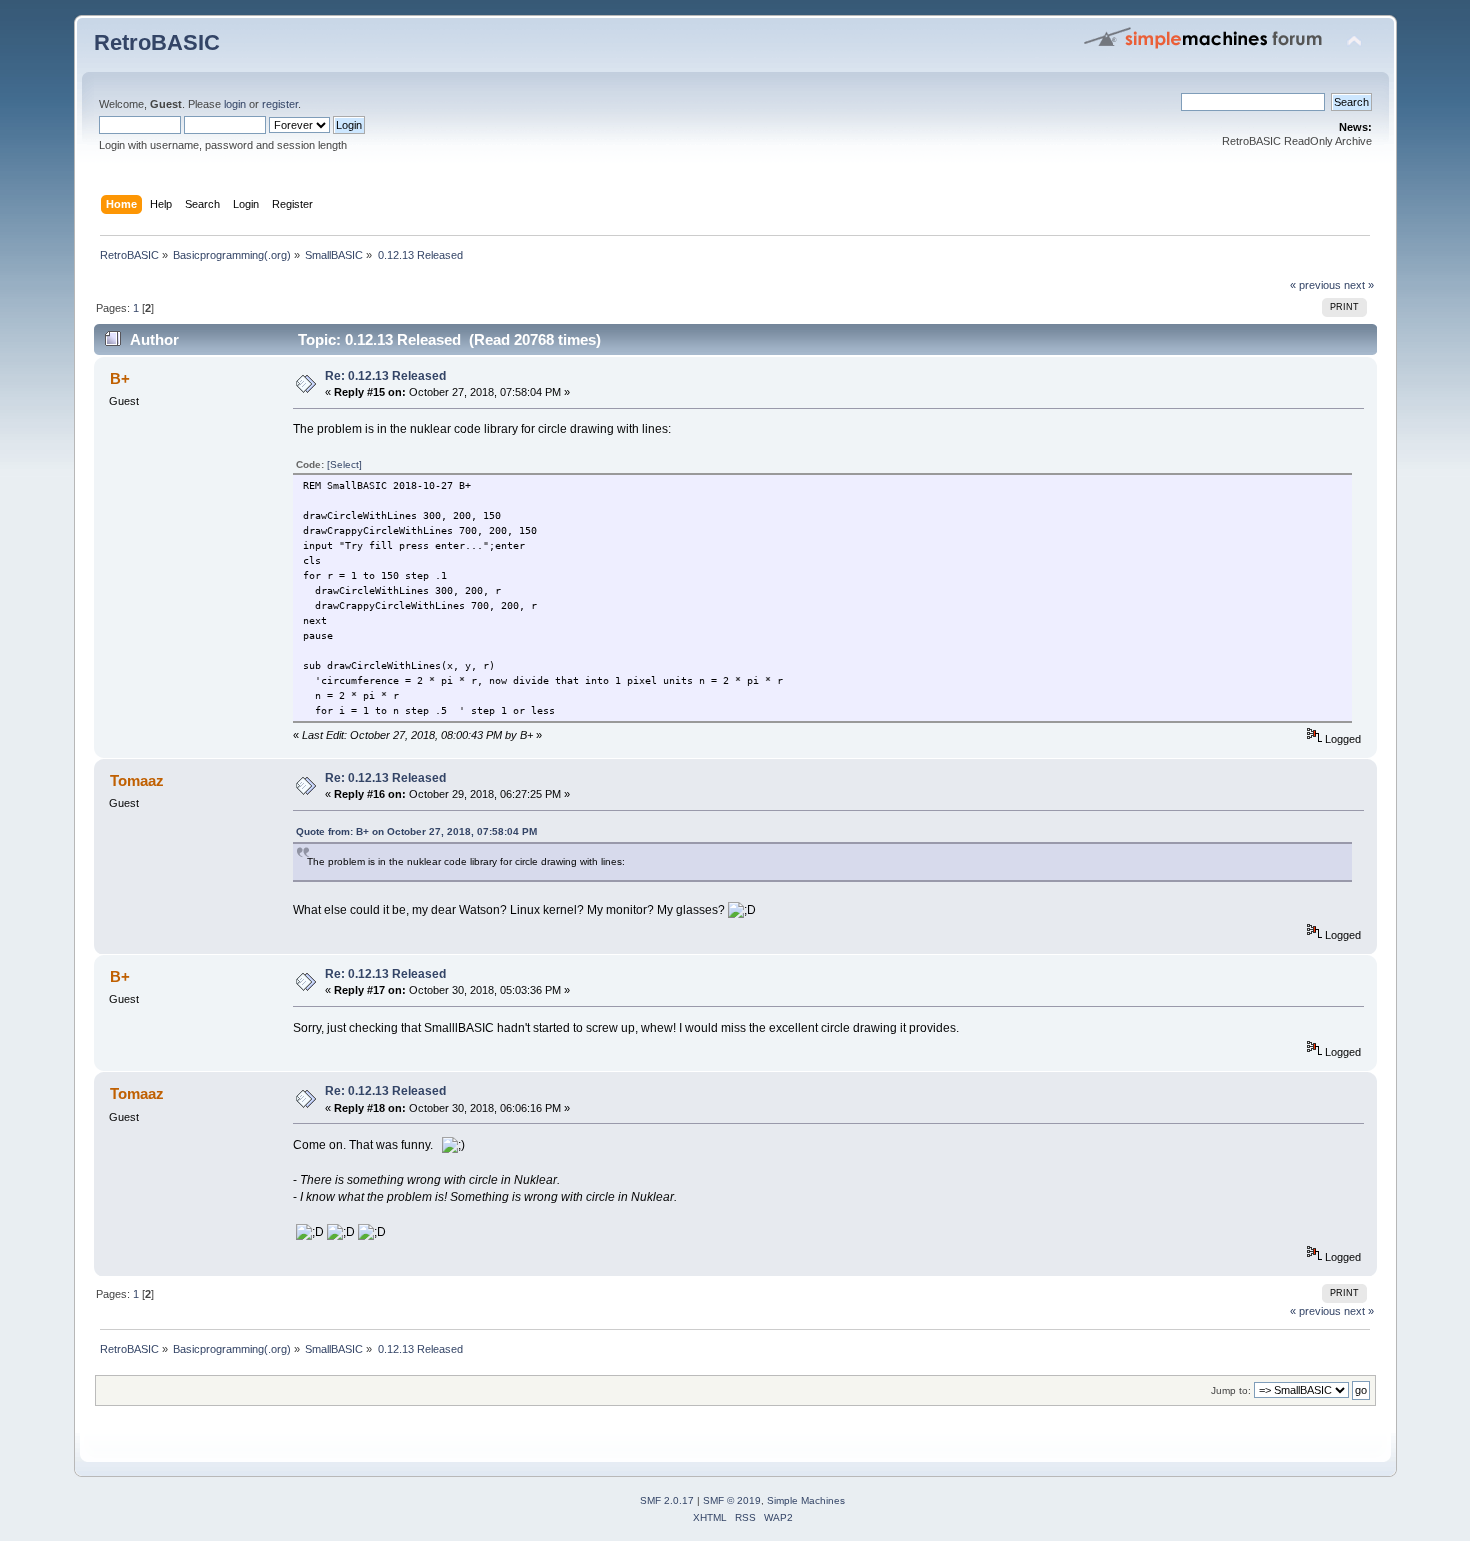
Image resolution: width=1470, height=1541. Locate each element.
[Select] (344, 464)
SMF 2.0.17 (667, 1500)
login (235, 104)
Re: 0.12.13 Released (385, 376)
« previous (1315, 285)
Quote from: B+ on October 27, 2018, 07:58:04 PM (416, 831)
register (280, 104)
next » (1359, 285)
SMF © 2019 (732, 1500)
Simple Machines (806, 1500)
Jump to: (1231, 1390)
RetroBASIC (157, 42)
